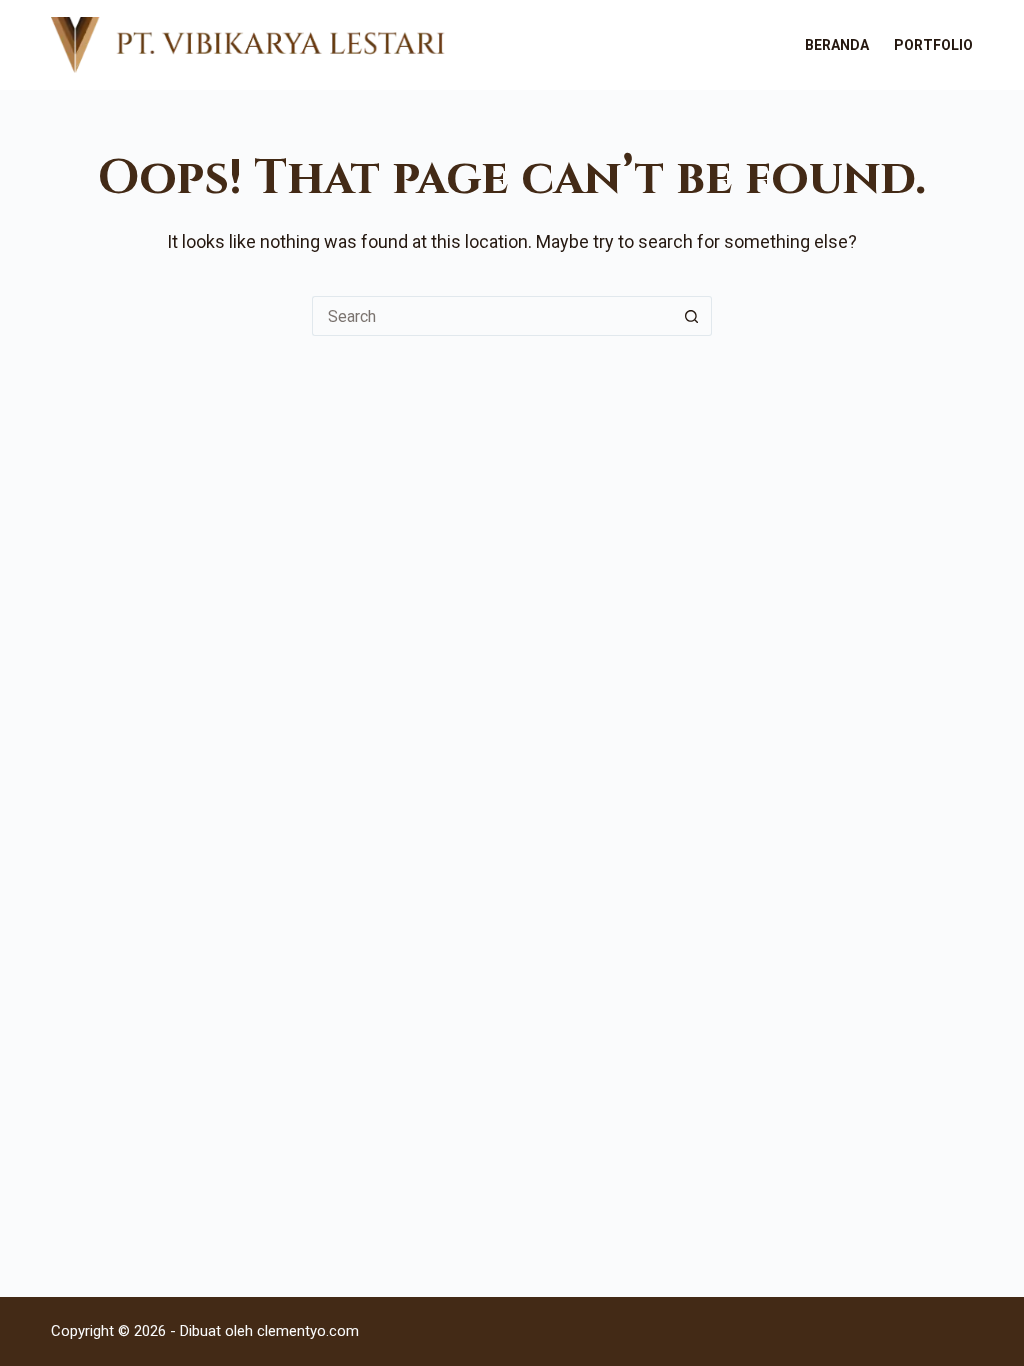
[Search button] (692, 316)
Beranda (837, 45)
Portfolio (933, 45)
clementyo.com (308, 1331)
